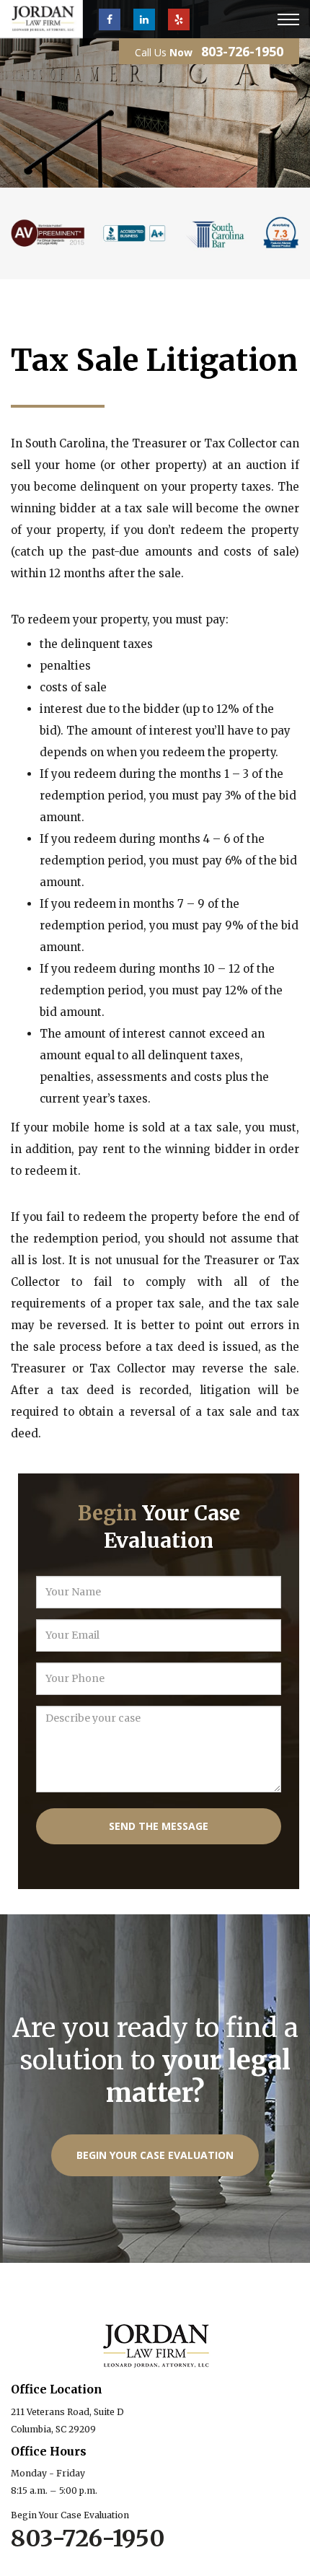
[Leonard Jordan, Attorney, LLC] (41, 19)
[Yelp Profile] (179, 19)
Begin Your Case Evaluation (155, 2155)
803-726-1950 (242, 51)
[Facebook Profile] (110, 19)
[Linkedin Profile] (144, 19)
